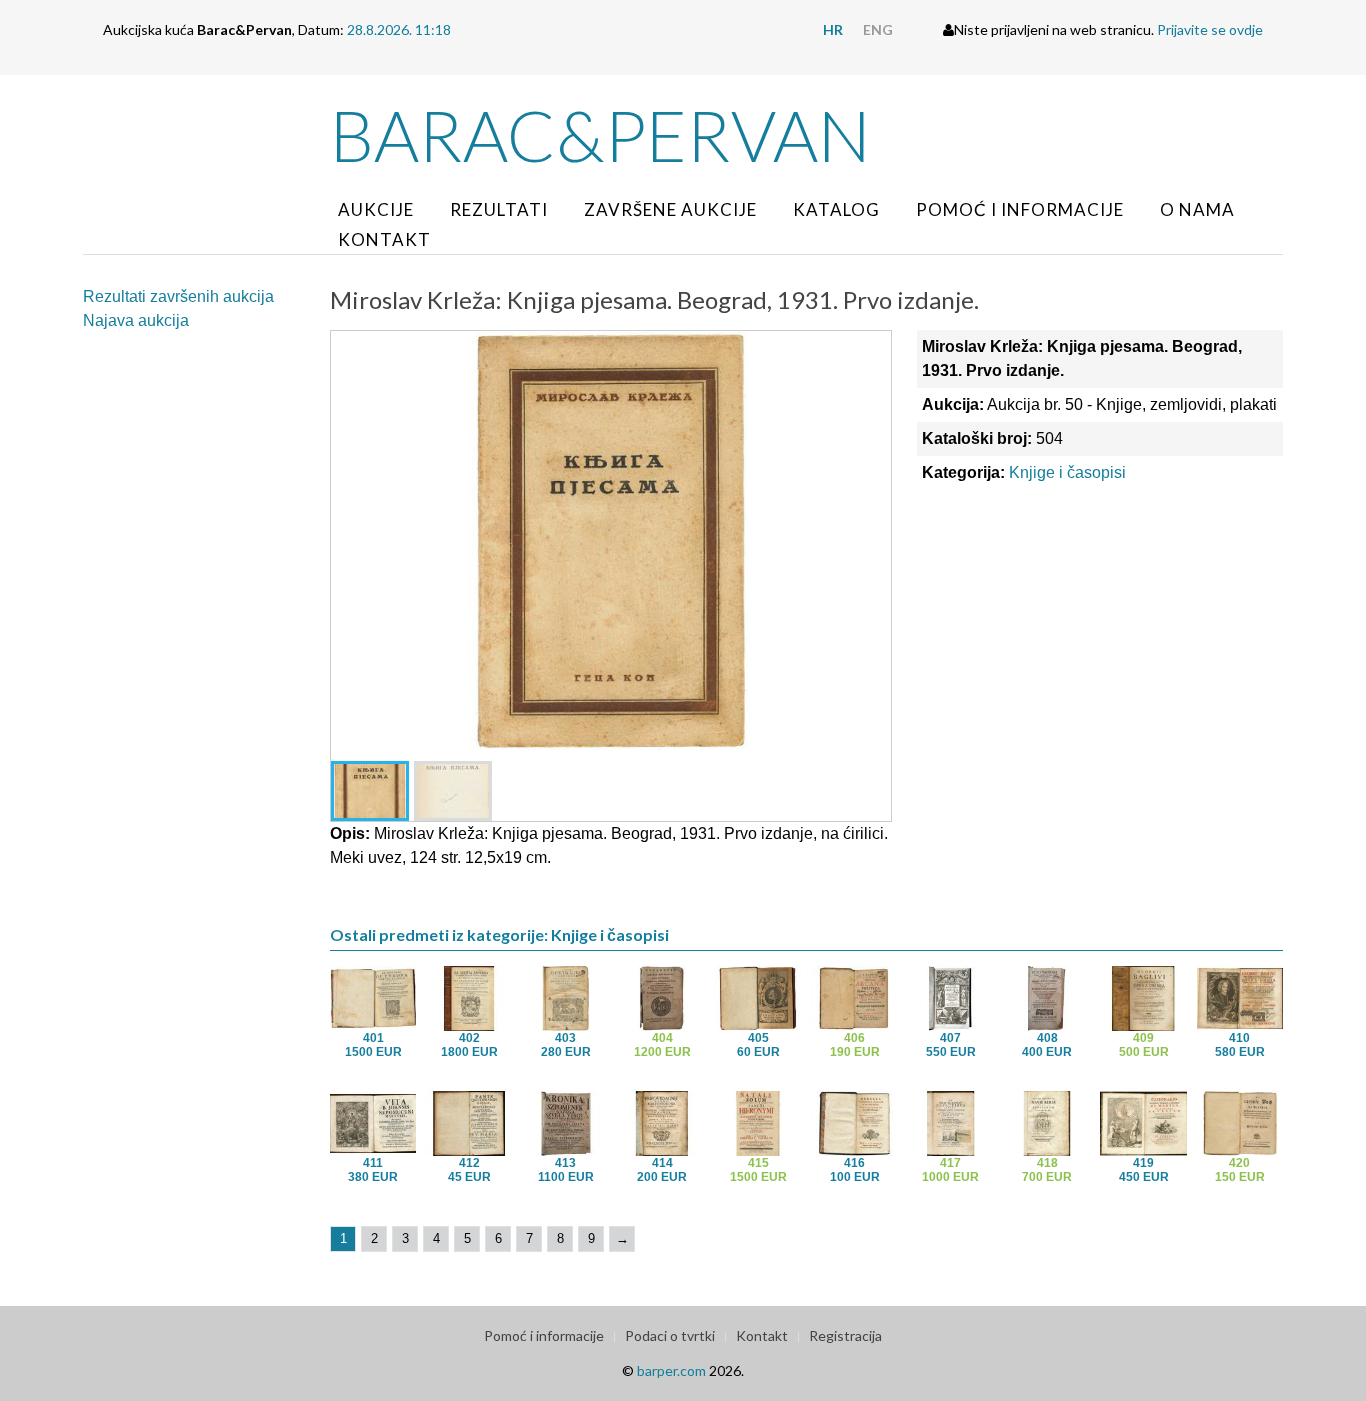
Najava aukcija (136, 320)
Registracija (845, 1335)
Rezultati (499, 209)
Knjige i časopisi (1067, 472)
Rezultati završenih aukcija (178, 296)
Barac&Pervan (600, 135)
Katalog (836, 209)
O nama (1197, 209)
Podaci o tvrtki (670, 1335)
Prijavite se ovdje (1210, 29)
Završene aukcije (670, 209)
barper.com (671, 1370)
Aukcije (376, 209)
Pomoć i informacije (1020, 209)
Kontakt (384, 239)
